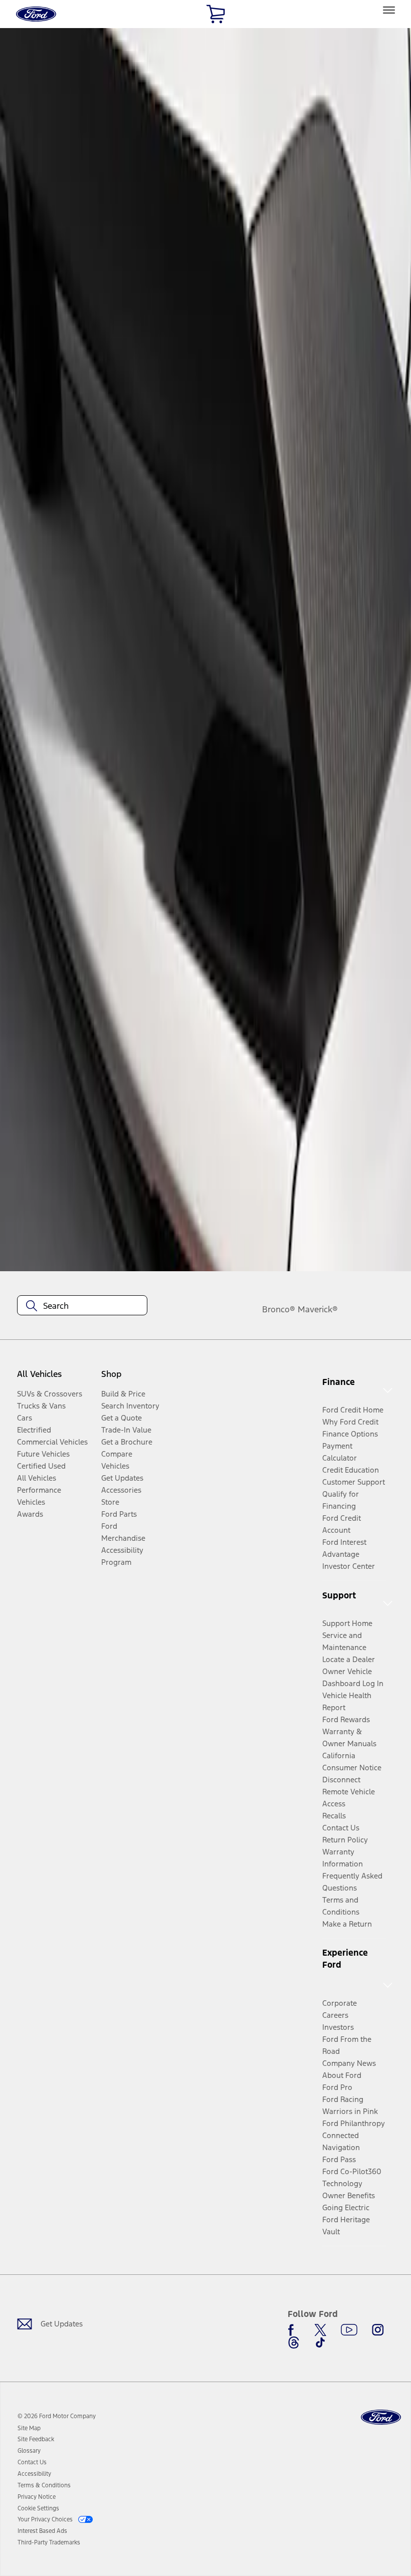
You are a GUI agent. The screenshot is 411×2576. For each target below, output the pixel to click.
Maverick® (318, 1309)
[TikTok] (320, 2343)
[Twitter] (320, 2330)
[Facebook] (294, 2330)
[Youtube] (349, 2330)
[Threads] (294, 2343)
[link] (29, 2428)
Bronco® (279, 1309)
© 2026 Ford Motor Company (57, 2416)
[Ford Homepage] (381, 2417)
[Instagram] (378, 2330)
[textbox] (82, 1306)
